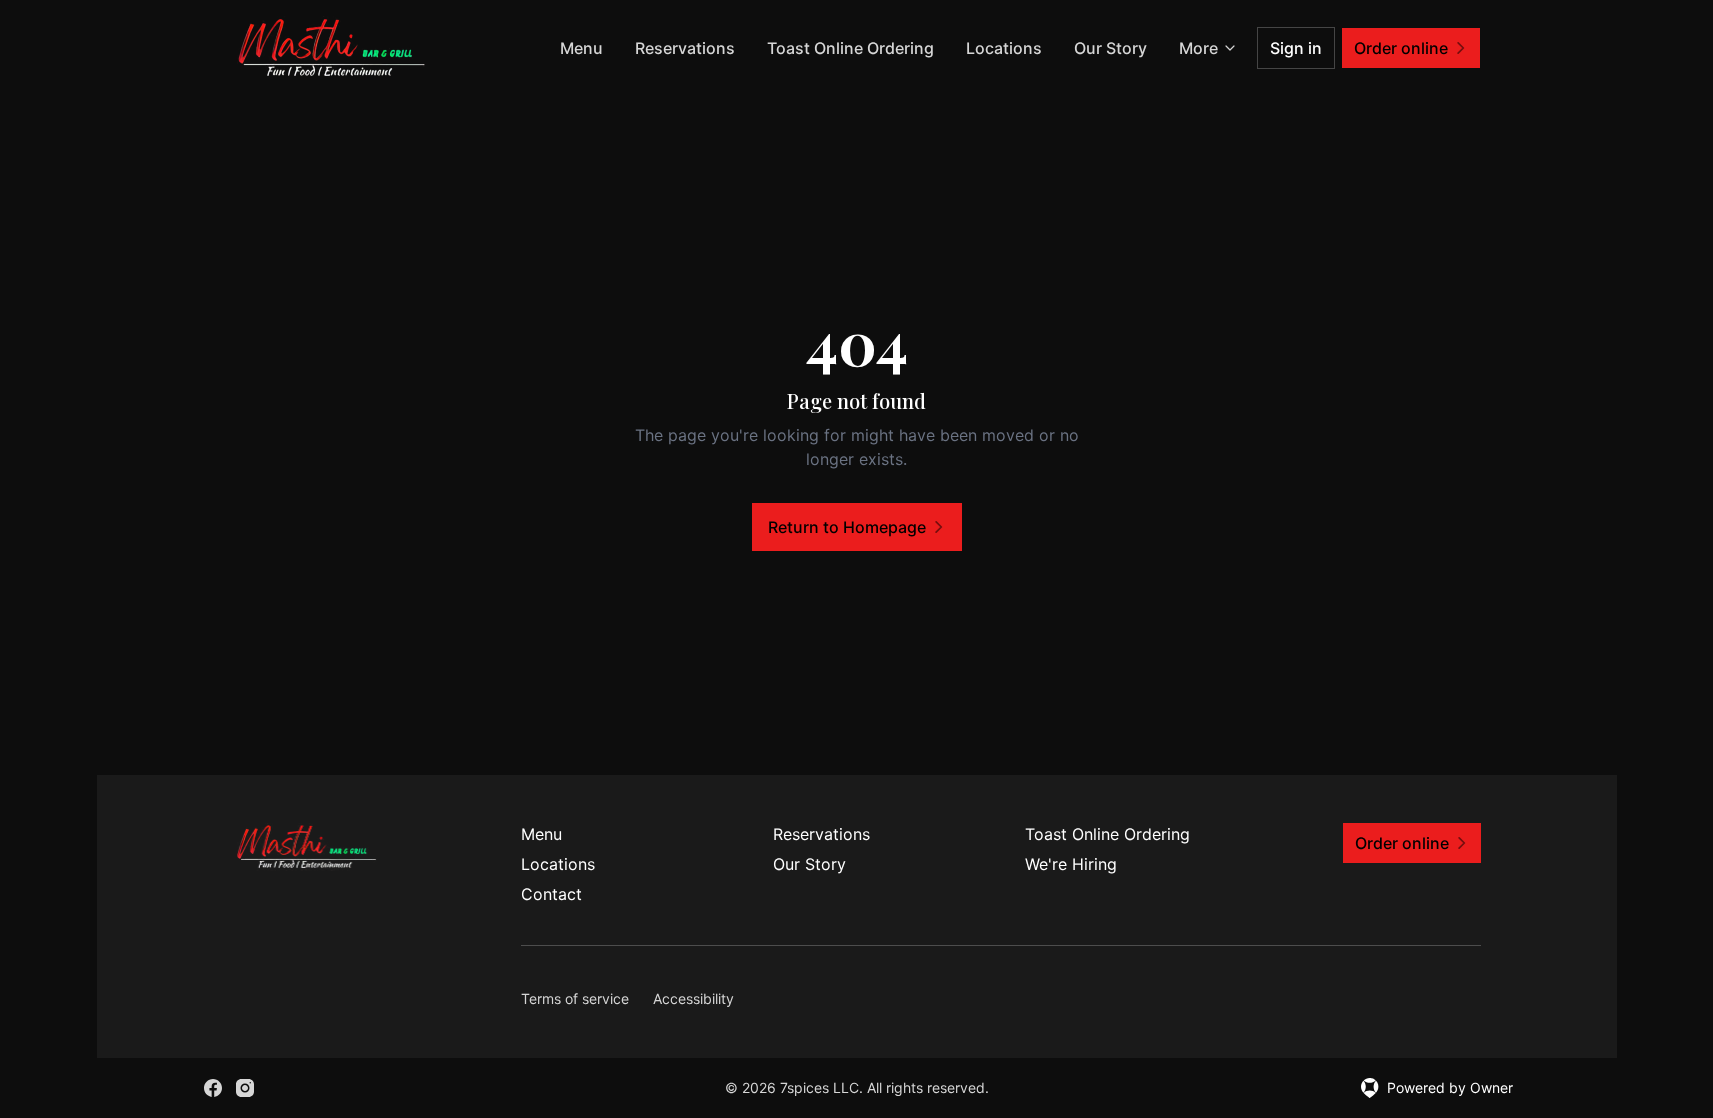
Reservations (685, 48)
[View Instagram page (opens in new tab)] (245, 1088)
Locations (1004, 48)
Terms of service (575, 998)
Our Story (1110, 48)
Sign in (1296, 48)
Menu (581, 48)
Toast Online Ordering (850, 48)
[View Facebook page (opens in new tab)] (213, 1088)
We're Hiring (1071, 864)
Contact (551, 894)
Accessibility (693, 998)
